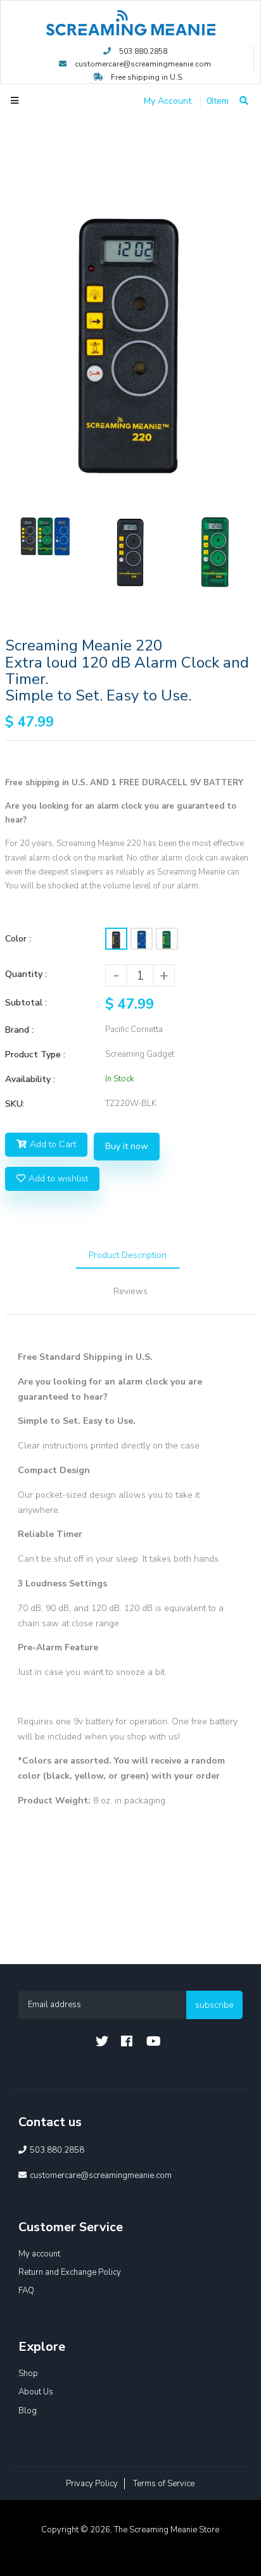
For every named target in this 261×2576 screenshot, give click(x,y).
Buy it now (127, 1146)
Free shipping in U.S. (146, 77)
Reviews (130, 1291)
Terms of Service (164, 2484)
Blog (28, 2411)
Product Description (128, 1255)
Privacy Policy (92, 2484)
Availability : (30, 1079)
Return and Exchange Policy (70, 2272)
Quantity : (26, 974)
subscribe (214, 2005)
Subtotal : (26, 1003)
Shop (28, 2374)
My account (39, 2254)
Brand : (19, 1030)
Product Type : (35, 1055)
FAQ (26, 2291)
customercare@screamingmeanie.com (143, 64)
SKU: (15, 1104)
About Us (36, 2392)
